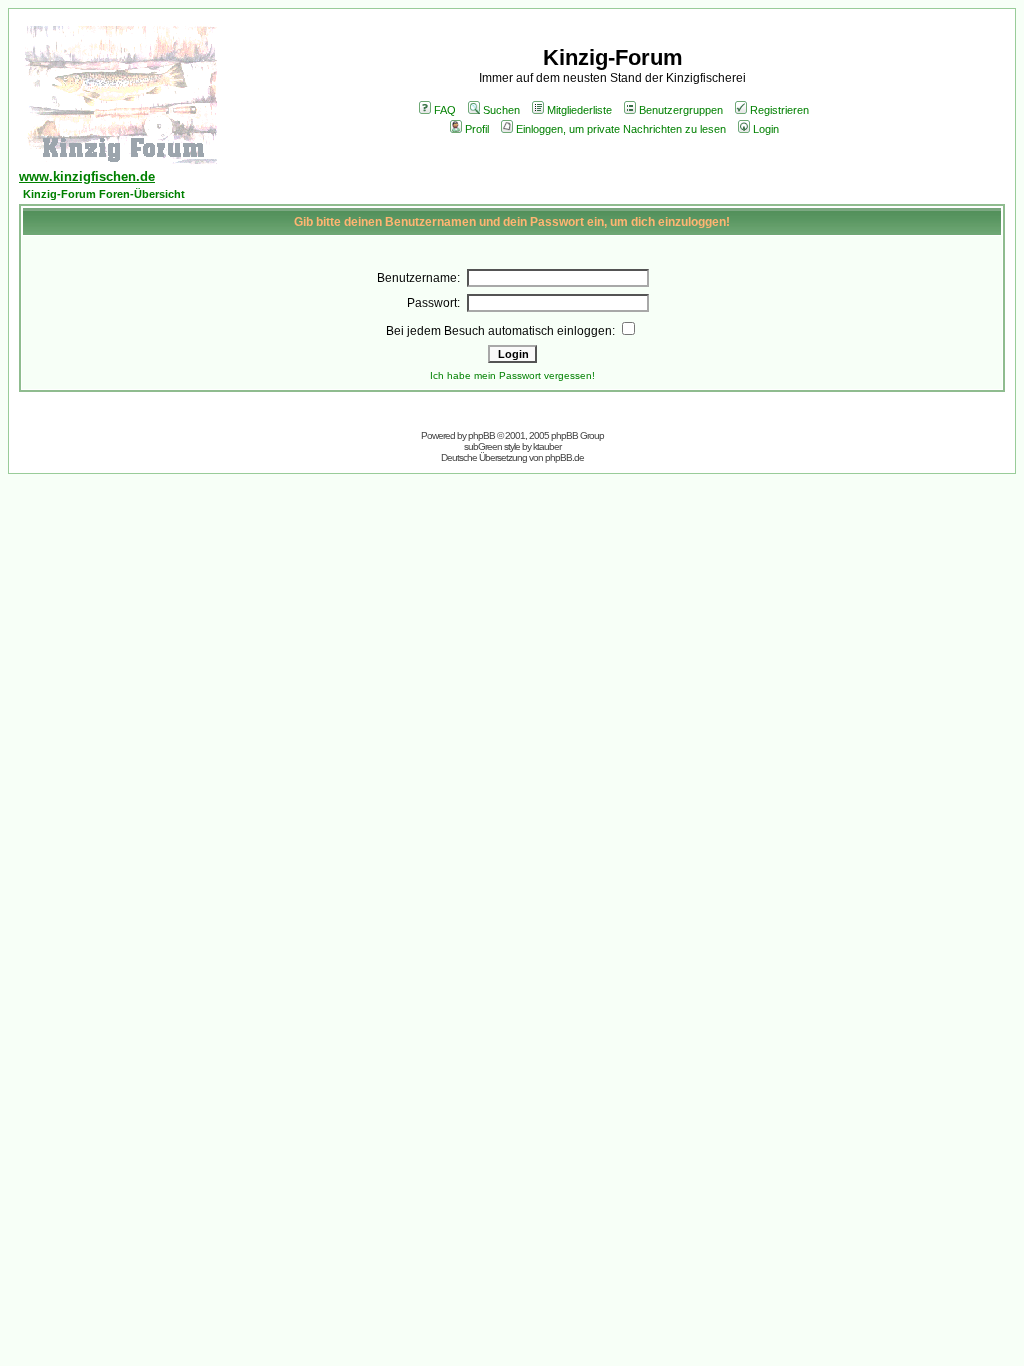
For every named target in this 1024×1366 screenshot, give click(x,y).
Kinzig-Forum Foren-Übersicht (104, 194)
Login (766, 129)
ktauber (547, 446)
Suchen (501, 110)
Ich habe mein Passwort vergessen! (512, 375)
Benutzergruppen (681, 110)
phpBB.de (564, 457)
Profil (477, 129)
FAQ (445, 110)
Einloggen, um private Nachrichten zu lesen (621, 129)
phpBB (481, 435)
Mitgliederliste (579, 110)
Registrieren (779, 110)
